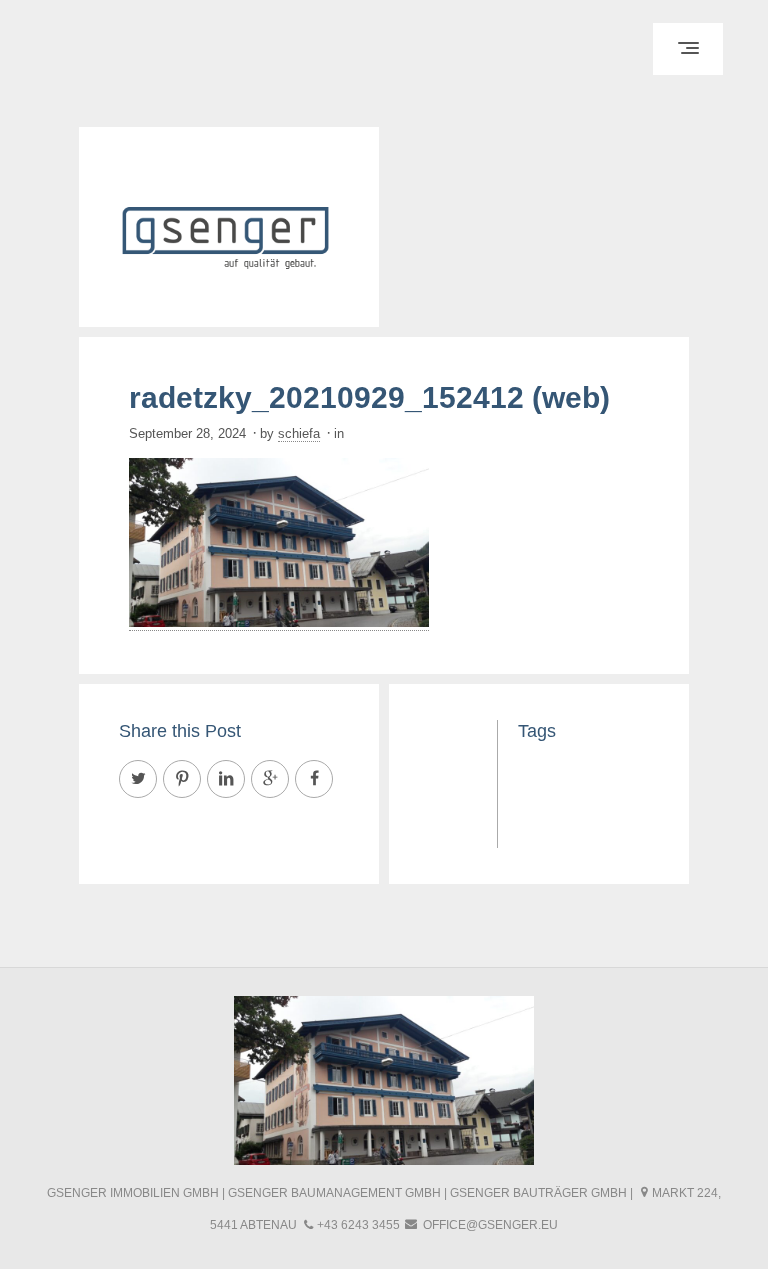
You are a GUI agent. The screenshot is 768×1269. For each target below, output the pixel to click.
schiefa (299, 433)
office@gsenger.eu (490, 1225)
